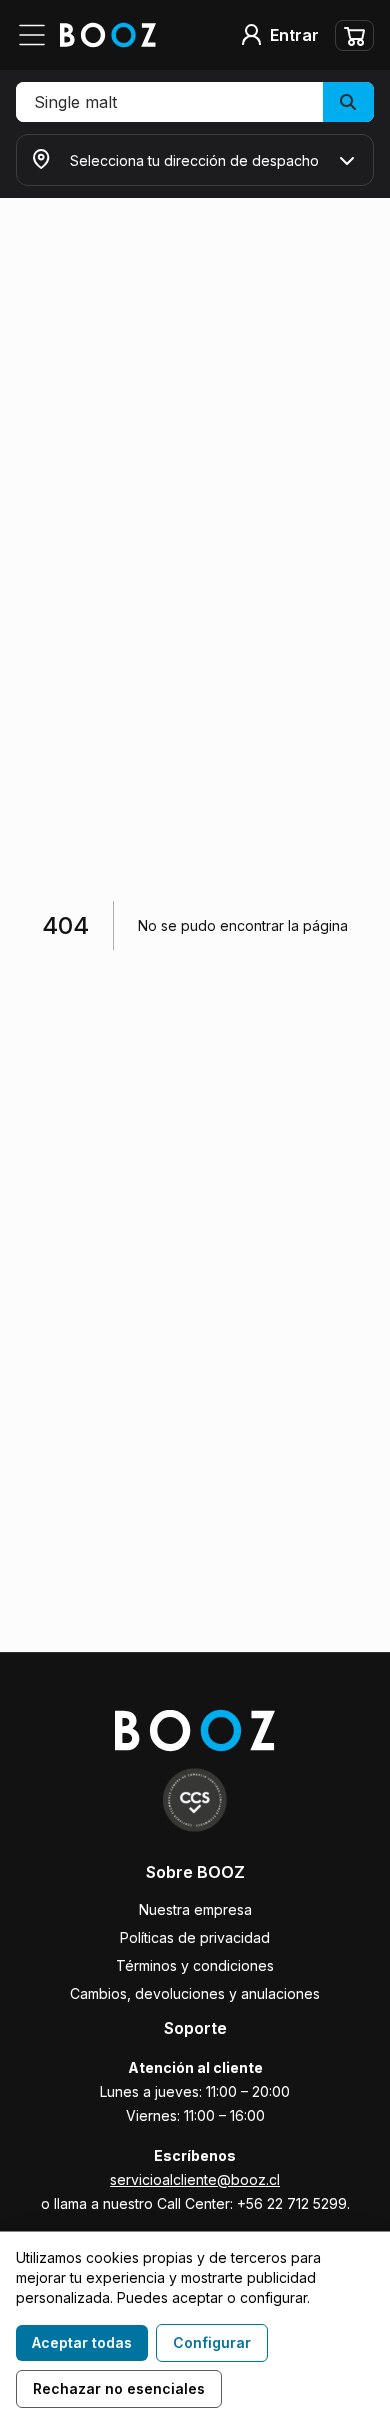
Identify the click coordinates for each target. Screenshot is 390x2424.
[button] (195, 102)
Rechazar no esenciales (119, 2388)
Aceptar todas (82, 2342)
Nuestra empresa (195, 1909)
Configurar (212, 2342)
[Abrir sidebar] (38, 35)
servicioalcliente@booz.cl (195, 2179)
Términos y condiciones (195, 1965)
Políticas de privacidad (195, 1937)
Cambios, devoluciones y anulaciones (195, 1993)
